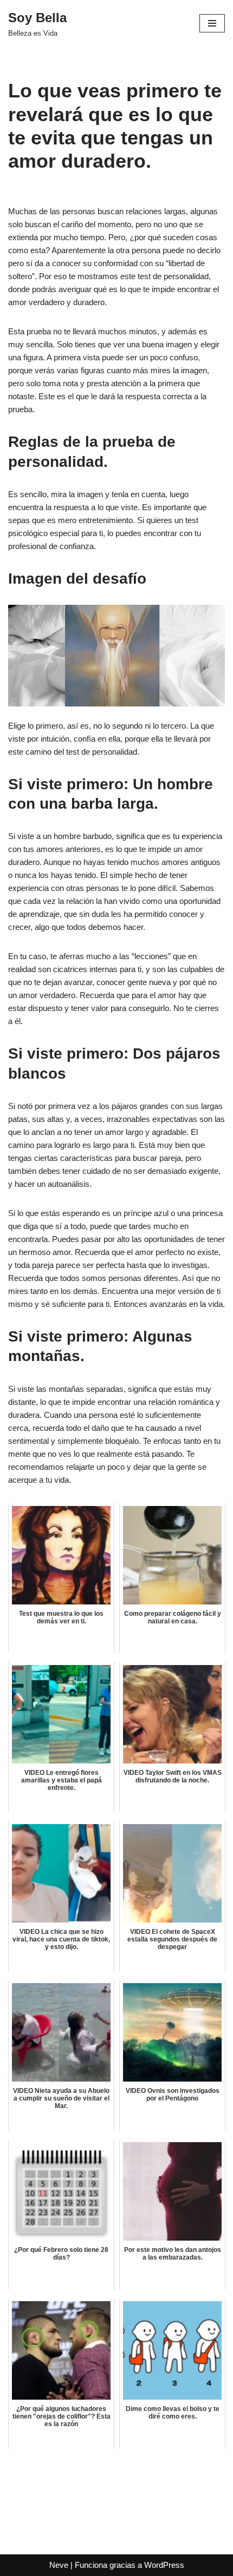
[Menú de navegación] (212, 23)
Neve (59, 2565)
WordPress (164, 2565)
